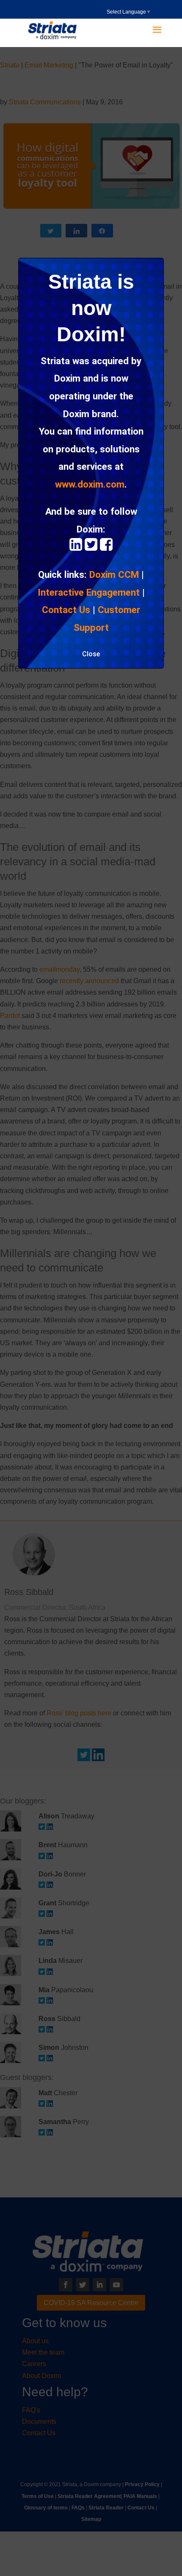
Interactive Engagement (89, 592)
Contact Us (66, 610)
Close (91, 654)
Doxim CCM (114, 574)
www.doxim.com (90, 484)
